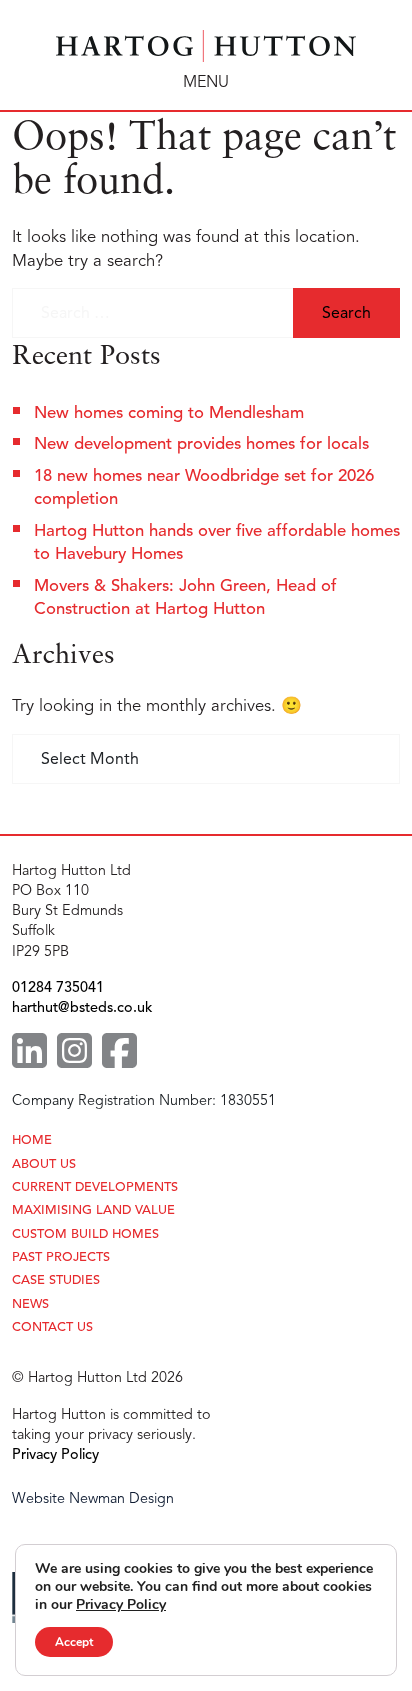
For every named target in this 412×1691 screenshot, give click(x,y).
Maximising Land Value (93, 1210)
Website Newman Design (93, 1498)
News (30, 1304)
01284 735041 (58, 987)
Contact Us (52, 1327)
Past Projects (61, 1257)
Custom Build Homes (85, 1234)
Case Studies (56, 1280)
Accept (74, 1642)
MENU (206, 82)
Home (32, 1140)
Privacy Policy (55, 1454)
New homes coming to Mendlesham (169, 412)
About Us (44, 1164)
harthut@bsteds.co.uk (82, 1007)
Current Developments (95, 1187)
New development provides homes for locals (201, 443)
